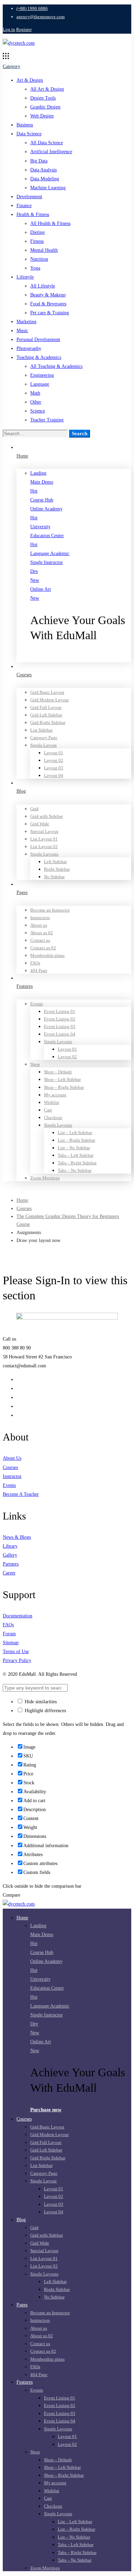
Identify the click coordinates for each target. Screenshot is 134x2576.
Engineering (42, 375)
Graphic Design (45, 107)
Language (40, 384)
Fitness (37, 241)
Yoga (35, 268)
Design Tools (43, 98)
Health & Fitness (33, 214)
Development (29, 197)
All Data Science (47, 143)
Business (25, 125)
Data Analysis (43, 170)
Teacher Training (47, 420)
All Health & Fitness (50, 223)
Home (22, 1200)
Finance (24, 206)
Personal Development (38, 340)
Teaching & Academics (39, 357)
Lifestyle (25, 277)
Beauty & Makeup (48, 295)
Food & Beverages (48, 304)
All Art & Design (47, 89)
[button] (81, 657)
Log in (9, 29)
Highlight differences (45, 1711)
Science (38, 411)
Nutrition (39, 259)
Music (22, 331)
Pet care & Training (50, 313)
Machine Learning (48, 188)
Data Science (29, 134)
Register (24, 29)
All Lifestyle (43, 286)
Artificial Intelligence (51, 152)
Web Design (42, 116)
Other (36, 402)
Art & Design (30, 80)
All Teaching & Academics (56, 366)
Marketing (26, 322)
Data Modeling (45, 179)
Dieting (37, 232)
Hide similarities (40, 1702)
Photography (29, 348)
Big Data (39, 161)
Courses (24, 1208)
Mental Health (44, 250)
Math (35, 393)
